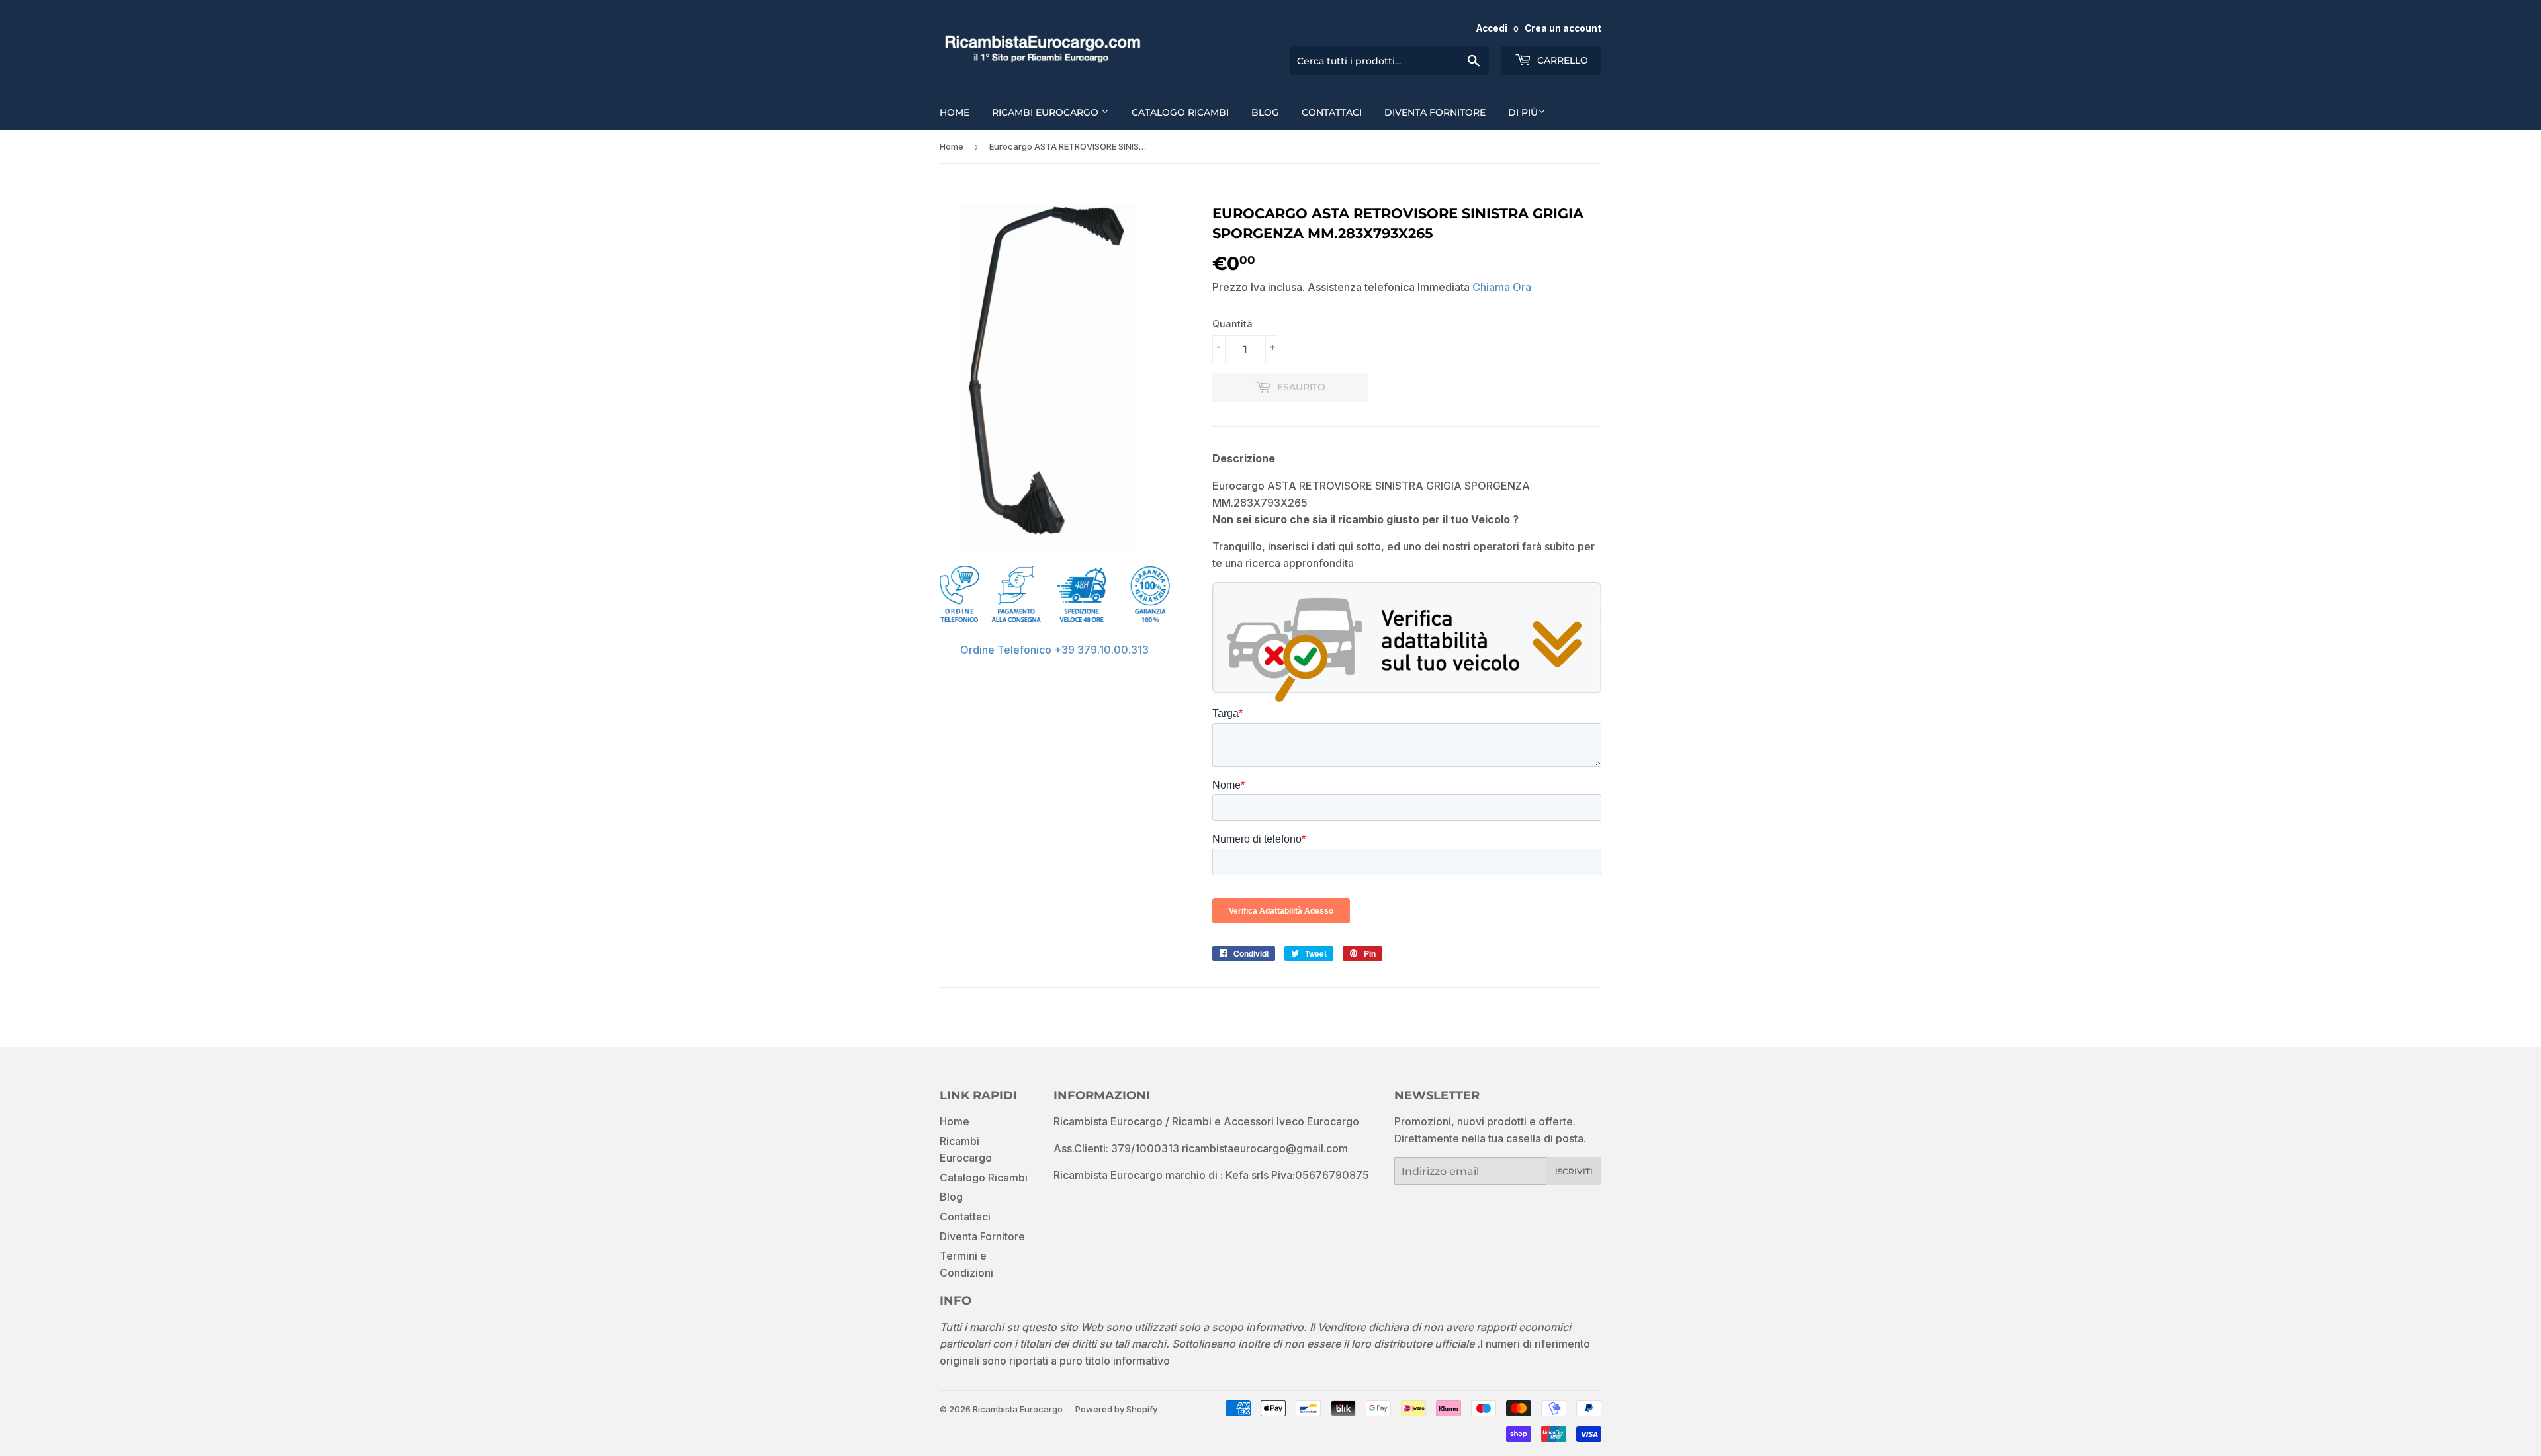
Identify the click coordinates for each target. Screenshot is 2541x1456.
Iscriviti (1574, 1171)
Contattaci (1332, 112)
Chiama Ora (1502, 287)
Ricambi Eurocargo (1047, 112)
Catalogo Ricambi (1180, 112)
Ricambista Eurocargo (1018, 1409)
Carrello (1561, 60)
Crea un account (1563, 28)
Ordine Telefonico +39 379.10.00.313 (1054, 650)
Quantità (1232, 324)
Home (955, 112)
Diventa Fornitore (1435, 112)
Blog (1265, 112)
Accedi (1492, 28)
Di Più (1523, 112)
